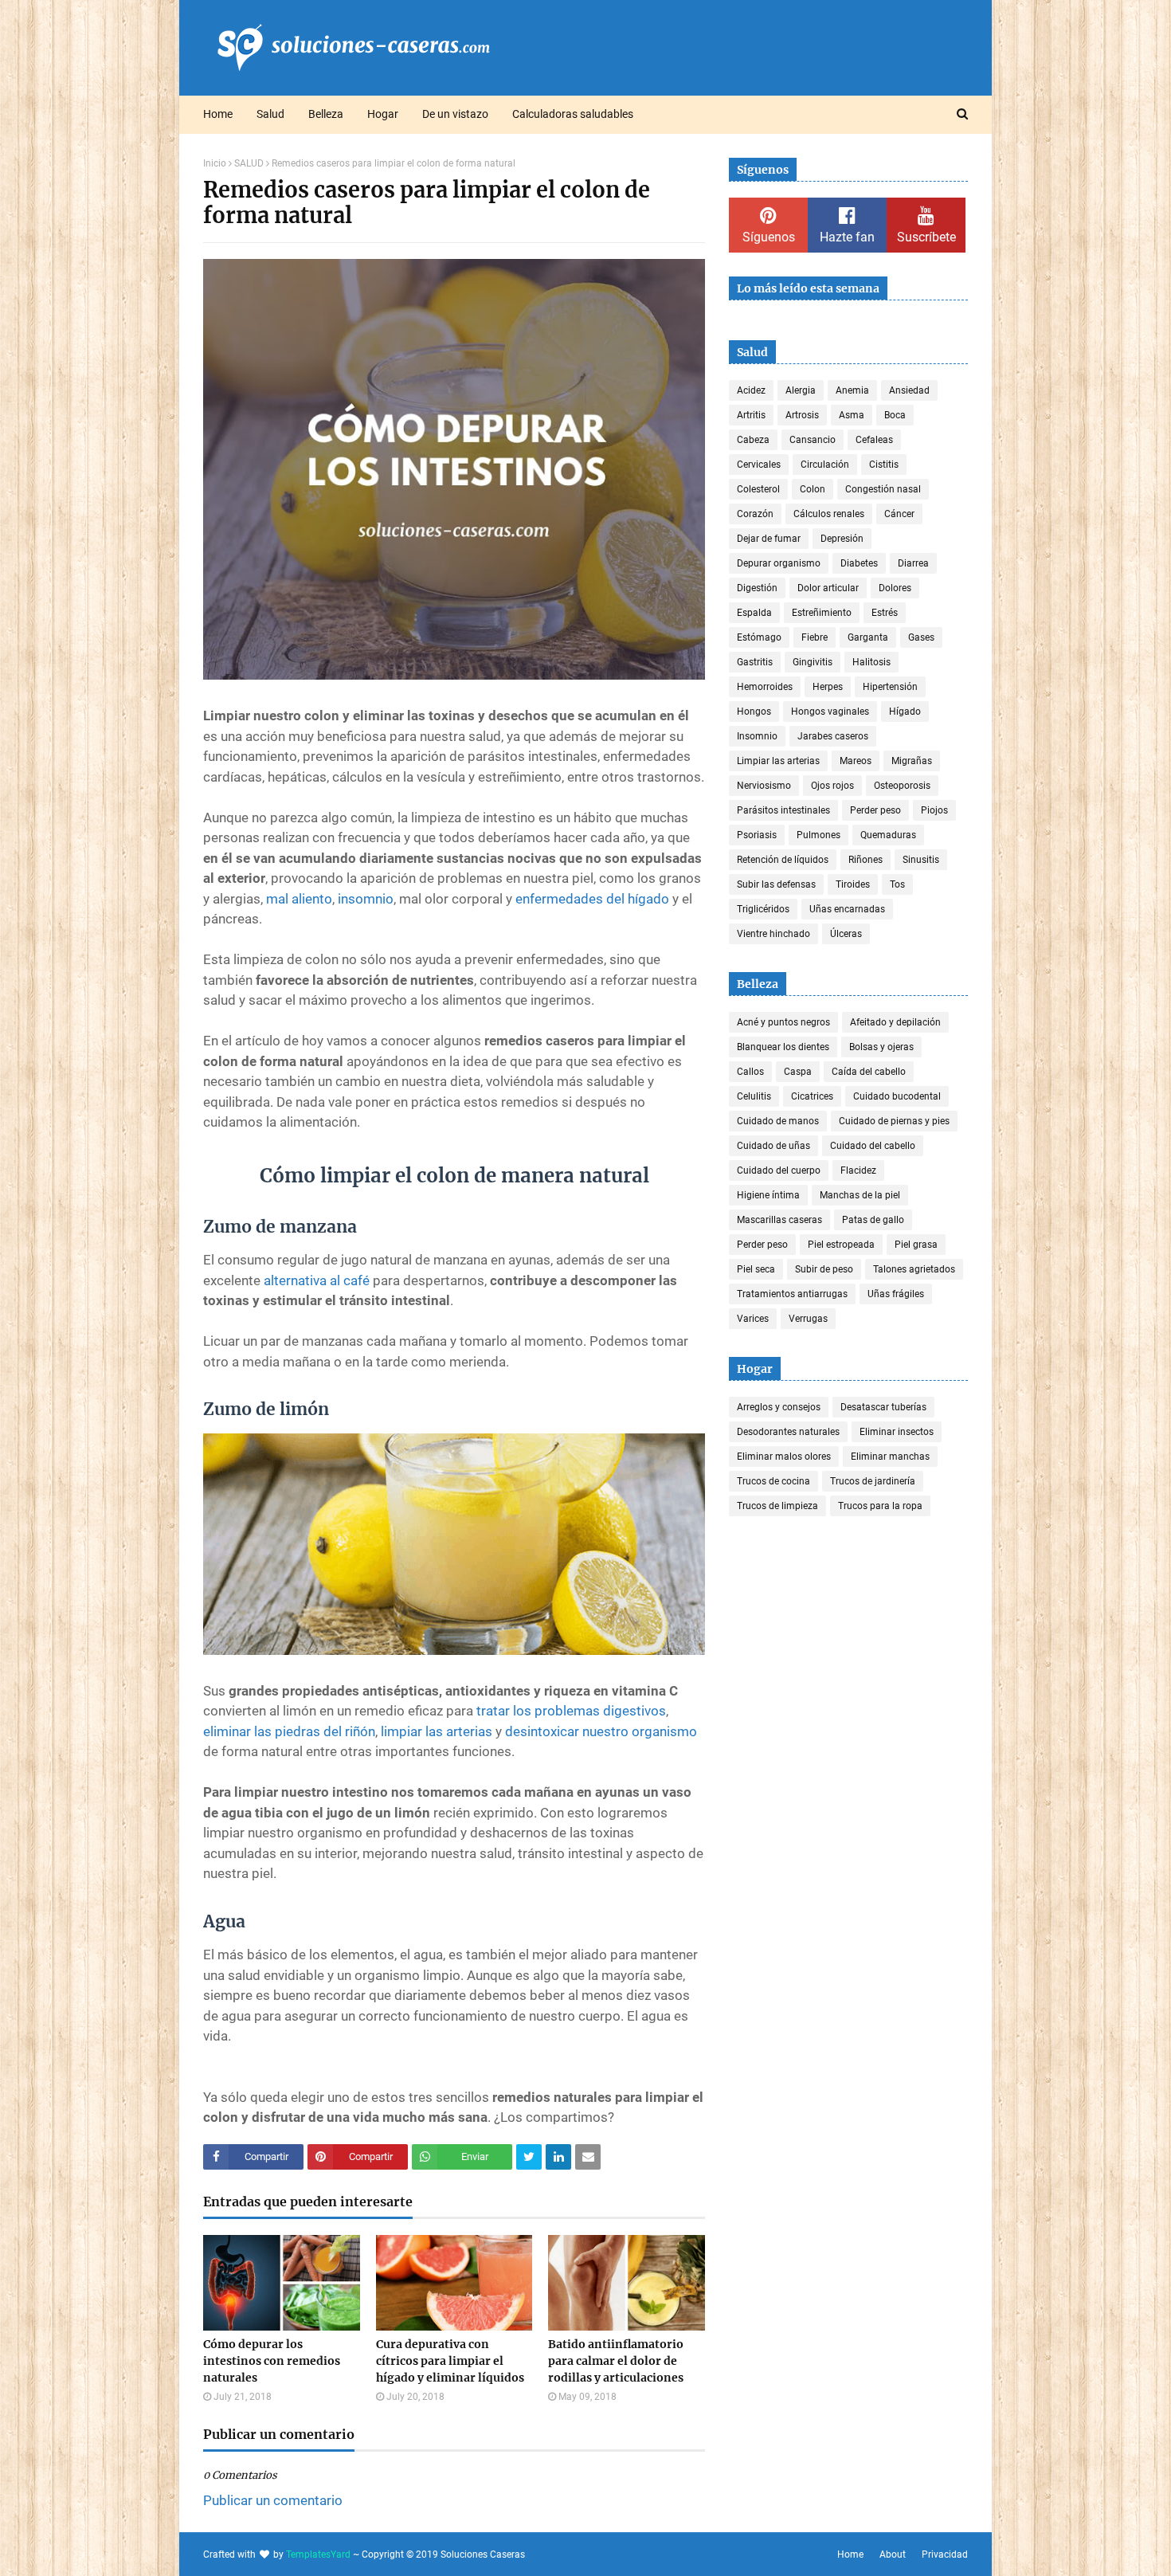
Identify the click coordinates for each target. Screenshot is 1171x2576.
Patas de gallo (873, 1220)
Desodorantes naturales (788, 1432)
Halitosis (871, 662)
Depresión (842, 539)
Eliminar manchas (890, 1457)
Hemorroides (765, 687)
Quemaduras (888, 835)
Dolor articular (828, 588)
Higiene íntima (768, 1195)
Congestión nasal (883, 489)
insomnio (366, 899)
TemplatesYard (318, 2554)
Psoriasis (757, 835)
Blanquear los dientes (783, 1047)
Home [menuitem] (218, 114)
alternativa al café (317, 1280)
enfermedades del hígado (592, 899)
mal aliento (299, 899)
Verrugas (808, 1319)
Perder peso (875, 810)
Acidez (751, 390)
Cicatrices (812, 1096)
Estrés (885, 613)
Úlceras (846, 934)
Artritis (751, 415)
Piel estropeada (841, 1245)
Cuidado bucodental (897, 1096)
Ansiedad (909, 390)
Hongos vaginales (830, 712)
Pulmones (819, 835)
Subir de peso (824, 1269)
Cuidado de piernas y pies (894, 1121)
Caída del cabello (869, 1072)
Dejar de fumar (769, 539)
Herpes (828, 687)
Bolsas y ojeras (881, 1047)
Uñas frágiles (896, 1294)
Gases (921, 637)
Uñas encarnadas (847, 909)
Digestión (757, 588)
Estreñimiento (822, 613)
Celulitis (754, 1096)
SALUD (249, 163)
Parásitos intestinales (783, 810)
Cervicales (759, 465)
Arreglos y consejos (779, 1407)
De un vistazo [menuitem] (455, 114)
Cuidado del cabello (873, 1146)
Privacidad (945, 2554)
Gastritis (755, 662)
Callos (750, 1072)
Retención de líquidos (783, 860)
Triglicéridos (763, 909)
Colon (813, 489)
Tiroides (853, 884)
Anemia (852, 390)
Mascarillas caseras (779, 1220)
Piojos (934, 810)
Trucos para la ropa (880, 1506)
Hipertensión (890, 687)
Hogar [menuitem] (383, 114)
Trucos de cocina (773, 1481)
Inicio (215, 163)
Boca (895, 415)
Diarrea (913, 563)
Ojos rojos (832, 786)
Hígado (905, 712)
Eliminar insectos (897, 1432)
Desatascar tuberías (883, 1407)
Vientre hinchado (773, 934)
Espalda (754, 613)
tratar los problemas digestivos (571, 1711)
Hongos (754, 712)
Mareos (856, 761)
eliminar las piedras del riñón (289, 1731)
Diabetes (859, 563)
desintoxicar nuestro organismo (601, 1731)
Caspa (798, 1072)
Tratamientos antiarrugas (792, 1294)
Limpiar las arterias (778, 761)
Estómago (759, 637)
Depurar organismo (779, 563)
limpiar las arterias (437, 1731)
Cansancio (813, 440)
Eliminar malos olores (784, 1457)
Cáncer (899, 514)
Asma (852, 415)
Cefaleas (874, 440)
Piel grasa (916, 1245)
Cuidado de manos (778, 1121)
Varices (753, 1319)
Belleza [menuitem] (326, 114)
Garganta (868, 637)
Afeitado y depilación (895, 1022)
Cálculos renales (829, 514)
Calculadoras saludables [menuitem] (573, 114)
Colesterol (758, 489)
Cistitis (884, 465)
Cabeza (753, 440)
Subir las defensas (776, 884)
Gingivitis (813, 662)
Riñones (866, 860)
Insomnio (757, 736)
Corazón (755, 514)
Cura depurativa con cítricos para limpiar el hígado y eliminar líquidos (450, 2361)
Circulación (825, 465)
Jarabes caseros (833, 736)
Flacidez (858, 1170)
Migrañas (912, 761)
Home (850, 2554)
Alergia (801, 390)
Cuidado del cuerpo (779, 1170)
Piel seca (756, 1269)
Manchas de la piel (860, 1195)
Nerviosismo (764, 786)
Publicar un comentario (273, 2500)
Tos (897, 884)
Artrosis (802, 415)
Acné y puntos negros (783, 1022)
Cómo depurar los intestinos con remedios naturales (272, 2361)
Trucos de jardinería (873, 1481)
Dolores (895, 588)
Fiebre (815, 637)
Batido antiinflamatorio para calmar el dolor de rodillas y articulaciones (616, 2361)
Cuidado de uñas (773, 1146)
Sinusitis (921, 860)
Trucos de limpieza (777, 1506)
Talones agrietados (914, 1269)
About (893, 2554)
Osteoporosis (902, 786)
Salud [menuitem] (270, 114)
